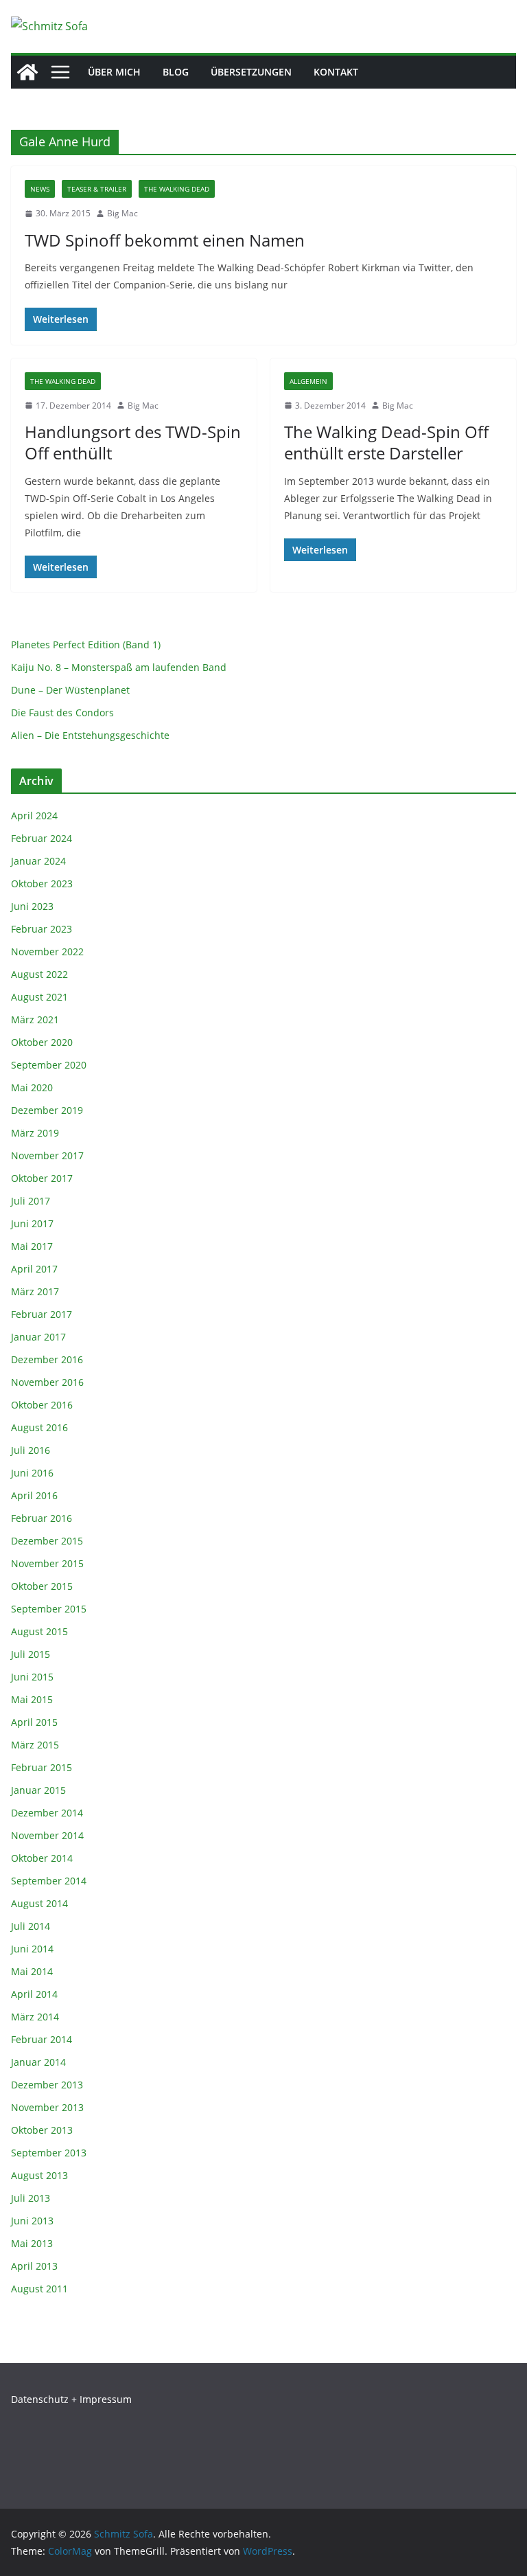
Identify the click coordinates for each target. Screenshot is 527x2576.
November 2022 (47, 951)
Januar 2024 (38, 861)
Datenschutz (40, 2399)
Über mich (114, 72)
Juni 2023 (32, 906)
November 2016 (47, 1382)
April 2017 (34, 1269)
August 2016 (39, 1427)
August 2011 (39, 2289)
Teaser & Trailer (97, 189)
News (40, 189)
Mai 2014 (32, 1971)
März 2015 (35, 1745)
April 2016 (34, 1495)
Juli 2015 (31, 1654)
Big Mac (122, 213)
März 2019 (35, 1133)
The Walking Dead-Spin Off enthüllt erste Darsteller (386, 442)
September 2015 (49, 1609)
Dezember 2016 (47, 1359)
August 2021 (39, 997)
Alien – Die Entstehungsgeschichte (90, 735)
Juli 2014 (31, 1926)
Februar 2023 (42, 929)
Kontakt (336, 72)
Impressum (106, 2399)
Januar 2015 (38, 1790)
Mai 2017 (32, 1246)
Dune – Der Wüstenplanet (70, 690)
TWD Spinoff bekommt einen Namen (165, 240)
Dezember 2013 (47, 2085)
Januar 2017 (38, 1337)
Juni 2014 (32, 1949)
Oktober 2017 (42, 1178)
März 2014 (35, 2017)
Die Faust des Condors (62, 713)
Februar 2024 (42, 838)
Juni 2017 (32, 1223)
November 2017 (47, 1155)
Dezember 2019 (47, 1110)
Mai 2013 (32, 2243)
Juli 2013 (31, 2198)
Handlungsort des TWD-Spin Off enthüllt (133, 442)
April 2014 (34, 1994)
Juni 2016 (32, 1473)
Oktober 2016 (42, 1405)
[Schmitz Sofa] (27, 72)
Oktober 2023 (42, 884)
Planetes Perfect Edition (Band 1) (86, 645)
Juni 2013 (32, 2221)
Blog (176, 72)
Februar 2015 (42, 1767)
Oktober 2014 (42, 1858)
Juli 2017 (31, 1201)
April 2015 (34, 1722)
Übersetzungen (251, 72)
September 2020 (49, 1065)
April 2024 (34, 816)
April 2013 (34, 2266)
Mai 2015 (32, 1699)
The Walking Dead (177, 189)
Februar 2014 (42, 2039)
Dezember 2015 (47, 1541)
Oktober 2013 (42, 2130)
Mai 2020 (32, 1087)
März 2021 (35, 1019)
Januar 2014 (38, 2062)
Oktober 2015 (42, 1586)
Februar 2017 (42, 1314)
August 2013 (39, 2175)
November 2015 (47, 1563)
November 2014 (47, 1835)
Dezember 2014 (47, 1813)
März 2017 (35, 1291)
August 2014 (39, 1903)
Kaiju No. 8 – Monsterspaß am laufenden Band (119, 667)
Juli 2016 (31, 1450)
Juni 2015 (32, 1677)
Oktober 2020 (42, 1042)
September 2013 (49, 2153)
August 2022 (39, 974)
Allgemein (308, 381)
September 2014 (49, 1881)
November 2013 (47, 2107)
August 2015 (39, 1631)
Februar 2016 (42, 1518)
